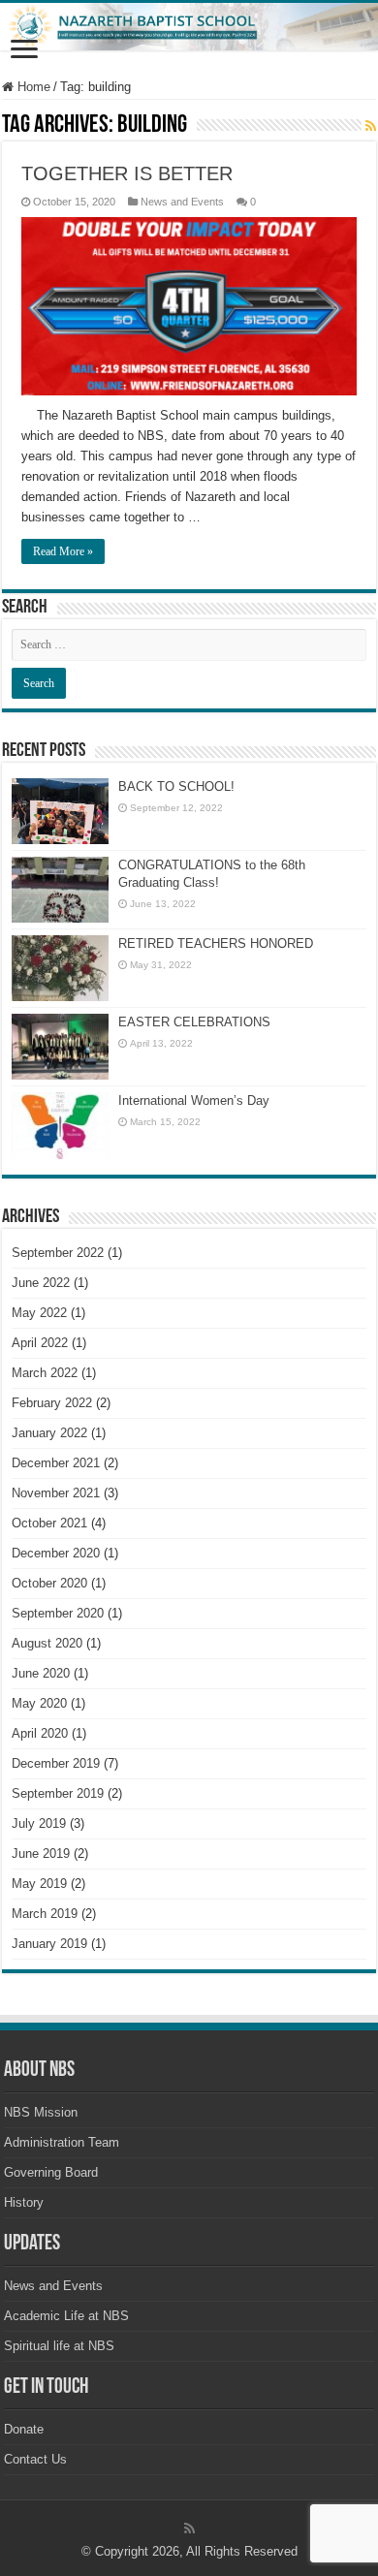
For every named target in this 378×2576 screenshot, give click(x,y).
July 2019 (39, 1823)
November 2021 (56, 1493)
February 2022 (52, 1403)
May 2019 (39, 1884)
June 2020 (41, 1673)
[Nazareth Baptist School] (189, 27)
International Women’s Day (194, 1100)
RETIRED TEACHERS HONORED (216, 943)
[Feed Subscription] (371, 126)
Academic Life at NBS (66, 2316)
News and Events (182, 202)
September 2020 (58, 1613)
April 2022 (40, 1343)
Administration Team (62, 2142)
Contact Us (35, 2459)
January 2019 (49, 1944)
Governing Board (51, 2172)
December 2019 (56, 1763)
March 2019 (45, 1914)
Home (32, 87)
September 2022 (58, 1253)
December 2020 (56, 1553)
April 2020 (40, 1733)
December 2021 (56, 1463)
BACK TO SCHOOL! (176, 786)
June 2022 (41, 1283)
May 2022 (39, 1313)
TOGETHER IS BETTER (127, 173)
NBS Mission (41, 2112)
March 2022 (45, 1373)
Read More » (63, 551)
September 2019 (58, 1793)
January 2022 (49, 1433)
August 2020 (47, 1643)
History (24, 2202)
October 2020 (49, 1583)
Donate (24, 2429)
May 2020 (39, 1703)
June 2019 (41, 1853)
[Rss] (189, 2529)
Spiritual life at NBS (59, 2346)
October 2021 (49, 1523)
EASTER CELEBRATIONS (194, 1022)
